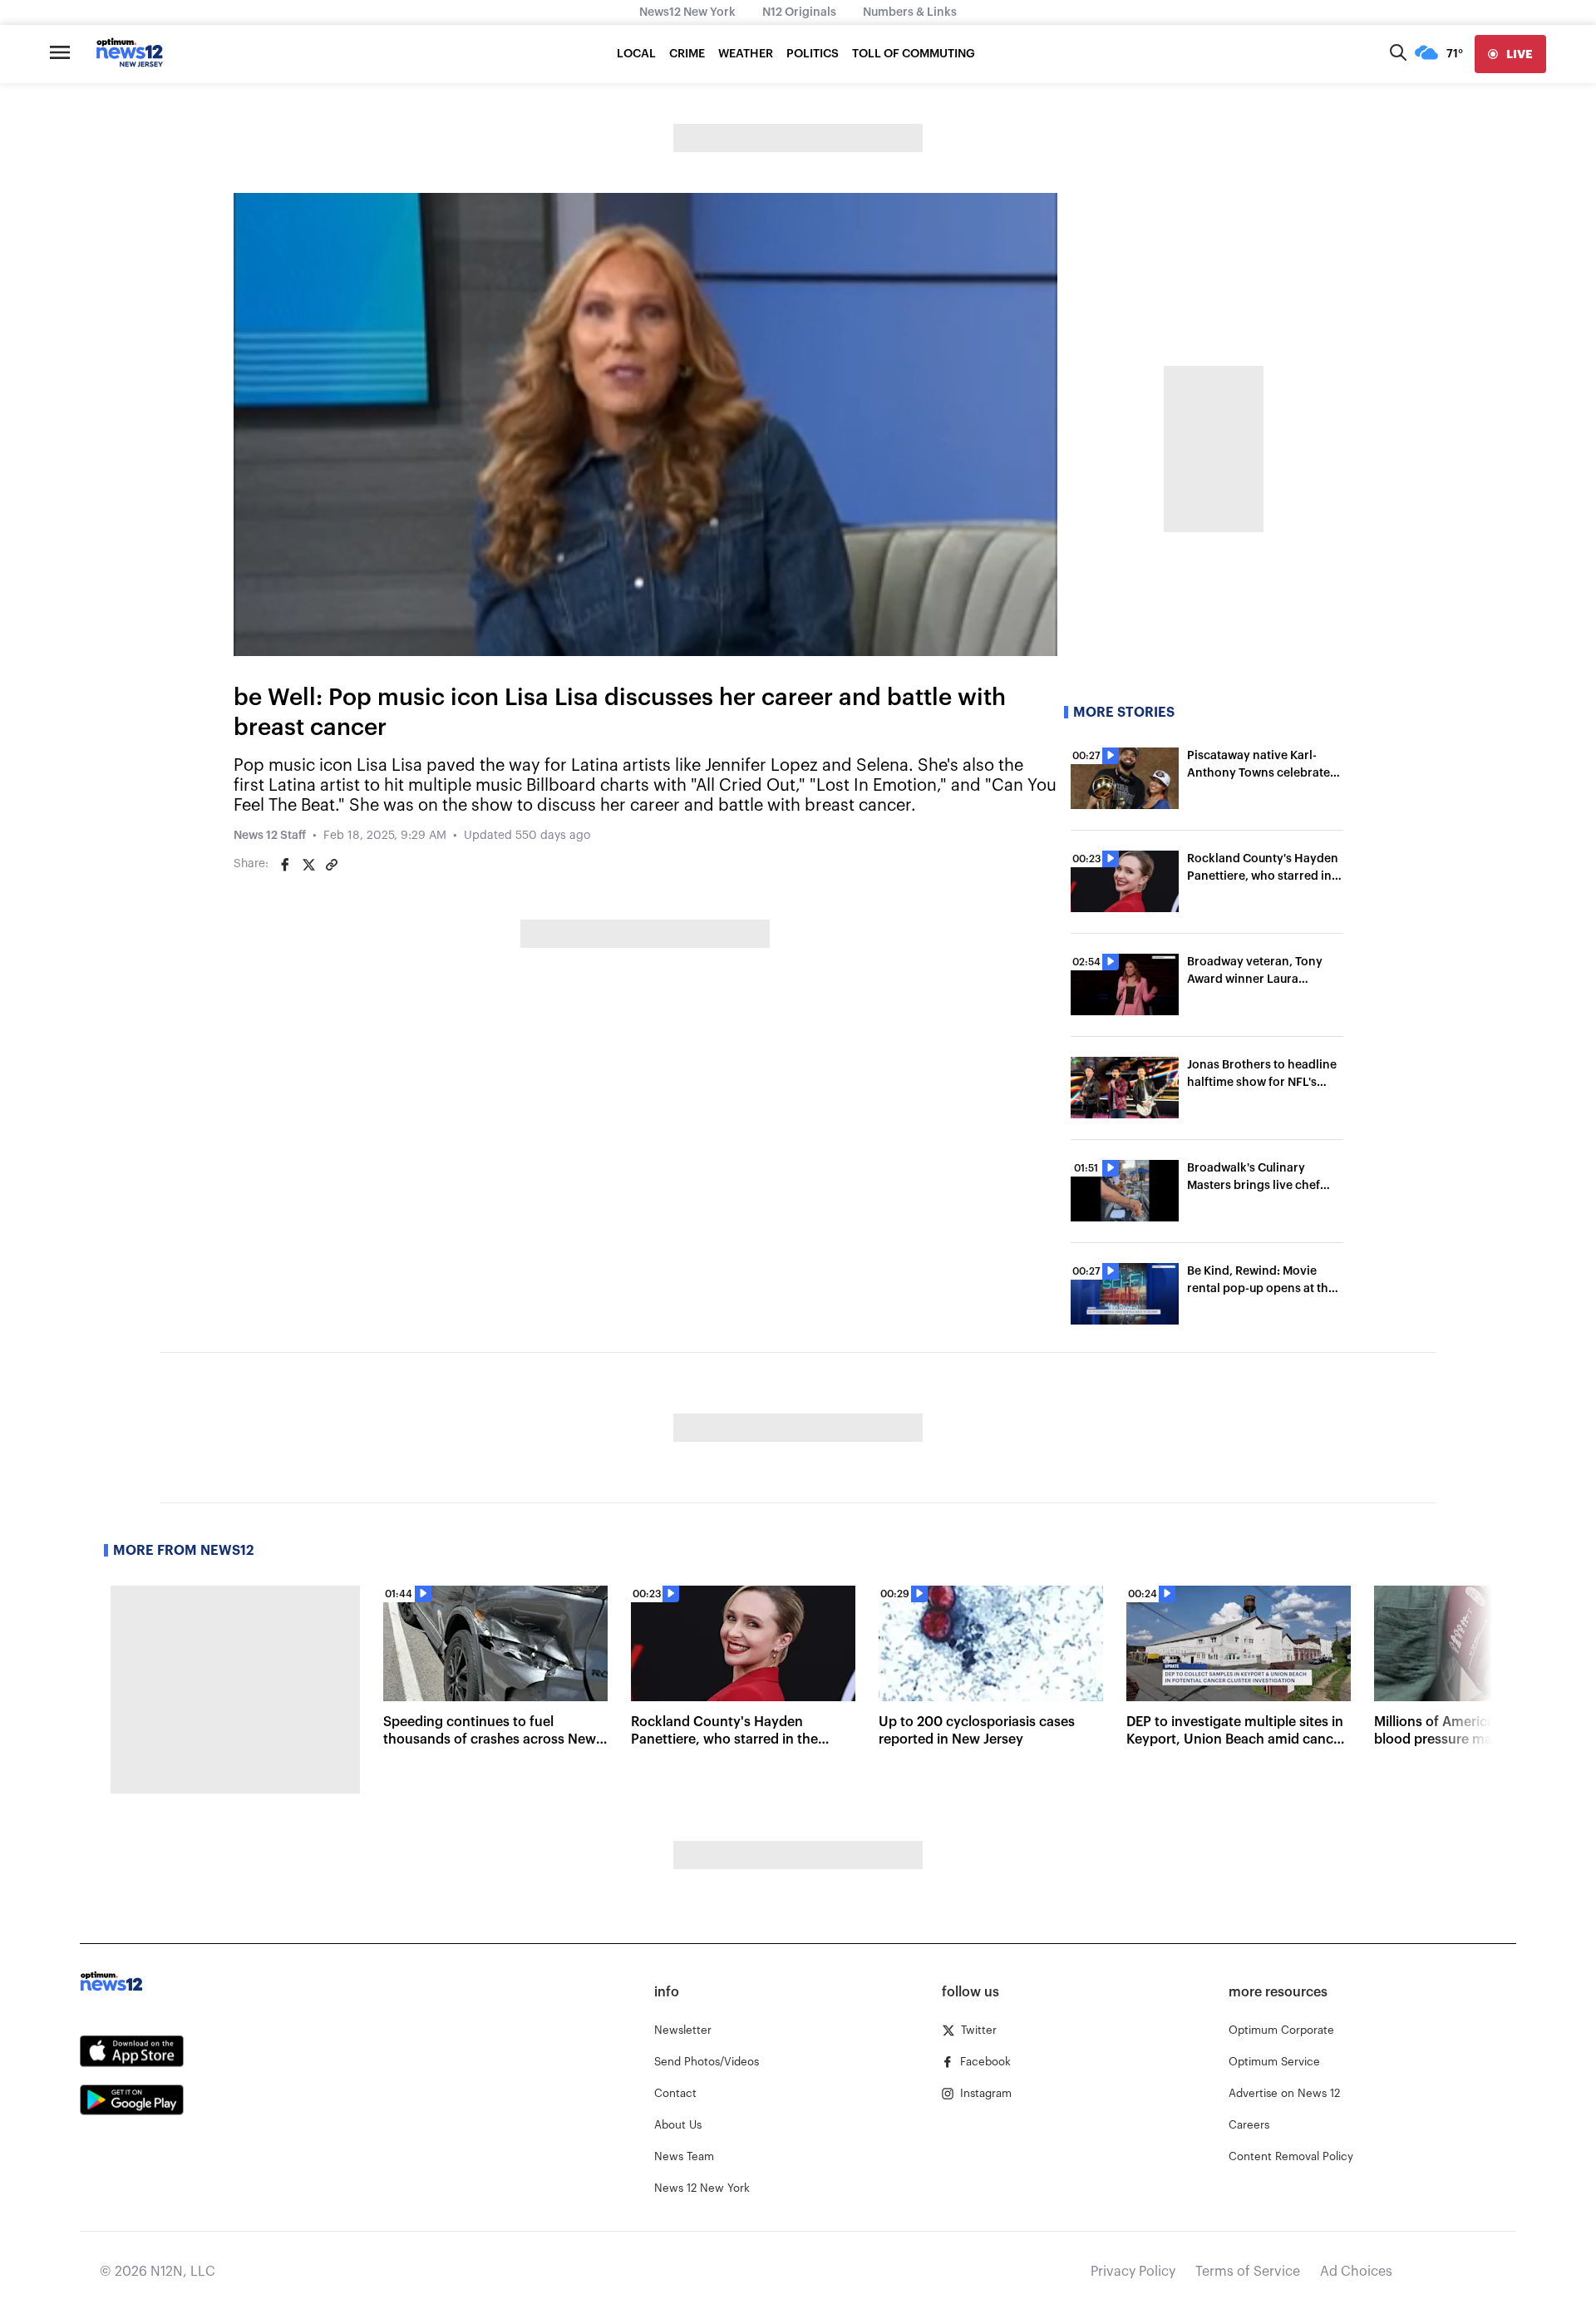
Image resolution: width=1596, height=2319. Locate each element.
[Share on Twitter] (308, 865)
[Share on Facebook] (285, 865)
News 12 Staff (270, 836)
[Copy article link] (332, 865)
